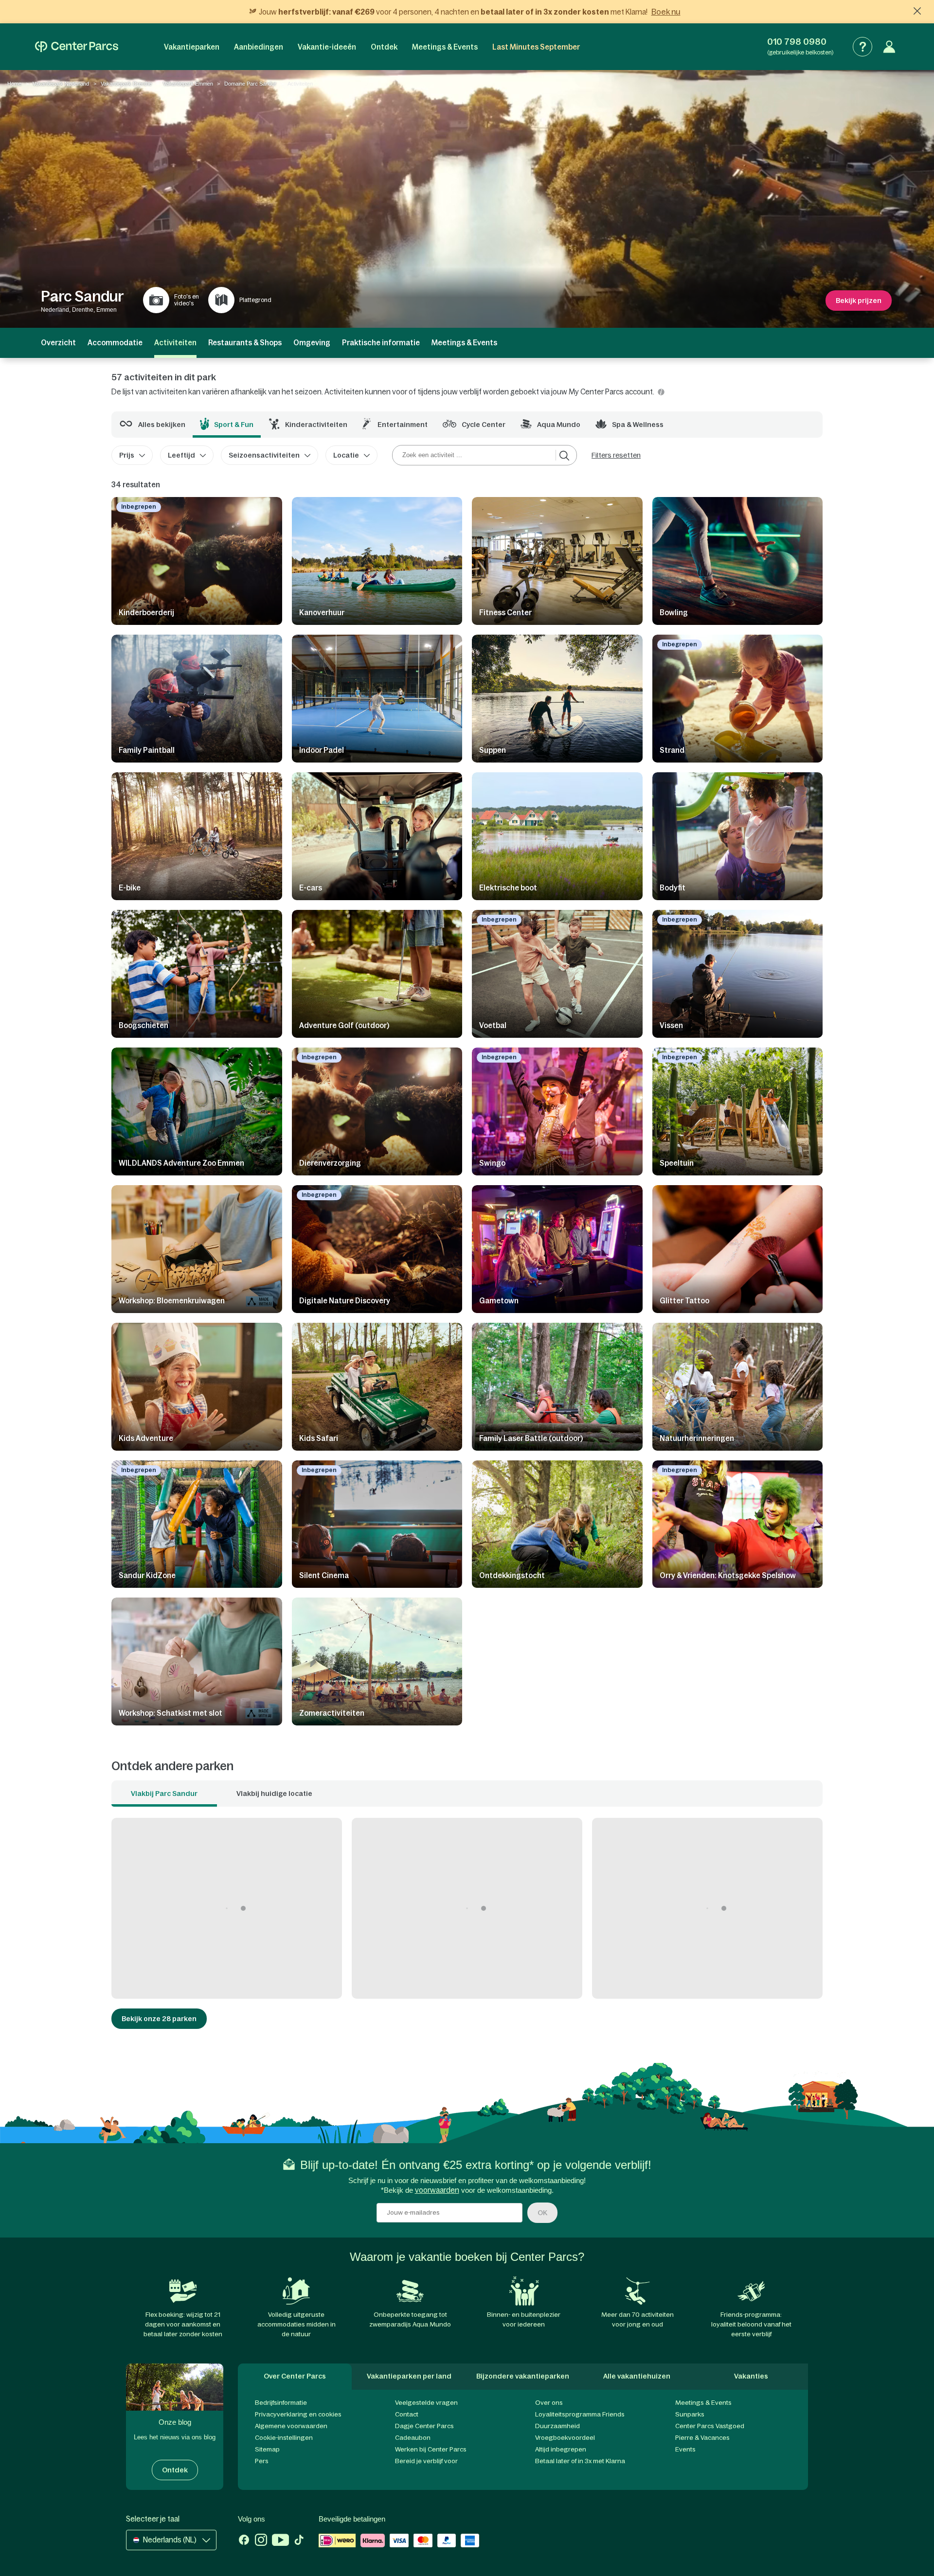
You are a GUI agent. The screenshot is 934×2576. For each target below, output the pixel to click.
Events (685, 2449)
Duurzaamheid (557, 2426)
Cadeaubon (413, 2438)
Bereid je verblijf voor (426, 2461)
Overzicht (58, 343)
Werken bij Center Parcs (431, 2449)
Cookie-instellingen (284, 2438)
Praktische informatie (381, 343)
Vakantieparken (192, 47)
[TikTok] (299, 2541)
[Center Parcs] (77, 47)
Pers (262, 2461)
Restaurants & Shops (245, 343)
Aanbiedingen (259, 47)
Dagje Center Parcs (424, 2426)
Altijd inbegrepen (561, 2449)
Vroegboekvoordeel (565, 2438)
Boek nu (666, 12)
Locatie (346, 455)
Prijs (127, 455)
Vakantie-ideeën (327, 47)
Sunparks (690, 2414)
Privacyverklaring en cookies (298, 2414)
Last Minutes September (536, 47)
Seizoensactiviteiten (264, 455)
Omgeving (312, 343)
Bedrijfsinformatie (281, 2403)
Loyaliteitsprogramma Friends (580, 2414)
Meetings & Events (445, 47)
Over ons (549, 2403)
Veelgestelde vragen (426, 2403)
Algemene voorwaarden (291, 2426)
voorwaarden (437, 2190)
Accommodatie (115, 343)
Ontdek (384, 47)
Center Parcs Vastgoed (710, 2426)
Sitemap (267, 2449)
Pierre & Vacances (702, 2438)
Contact (407, 2414)
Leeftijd (181, 455)
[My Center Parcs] (889, 47)
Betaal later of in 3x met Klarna (580, 2461)
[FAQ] (862, 47)
